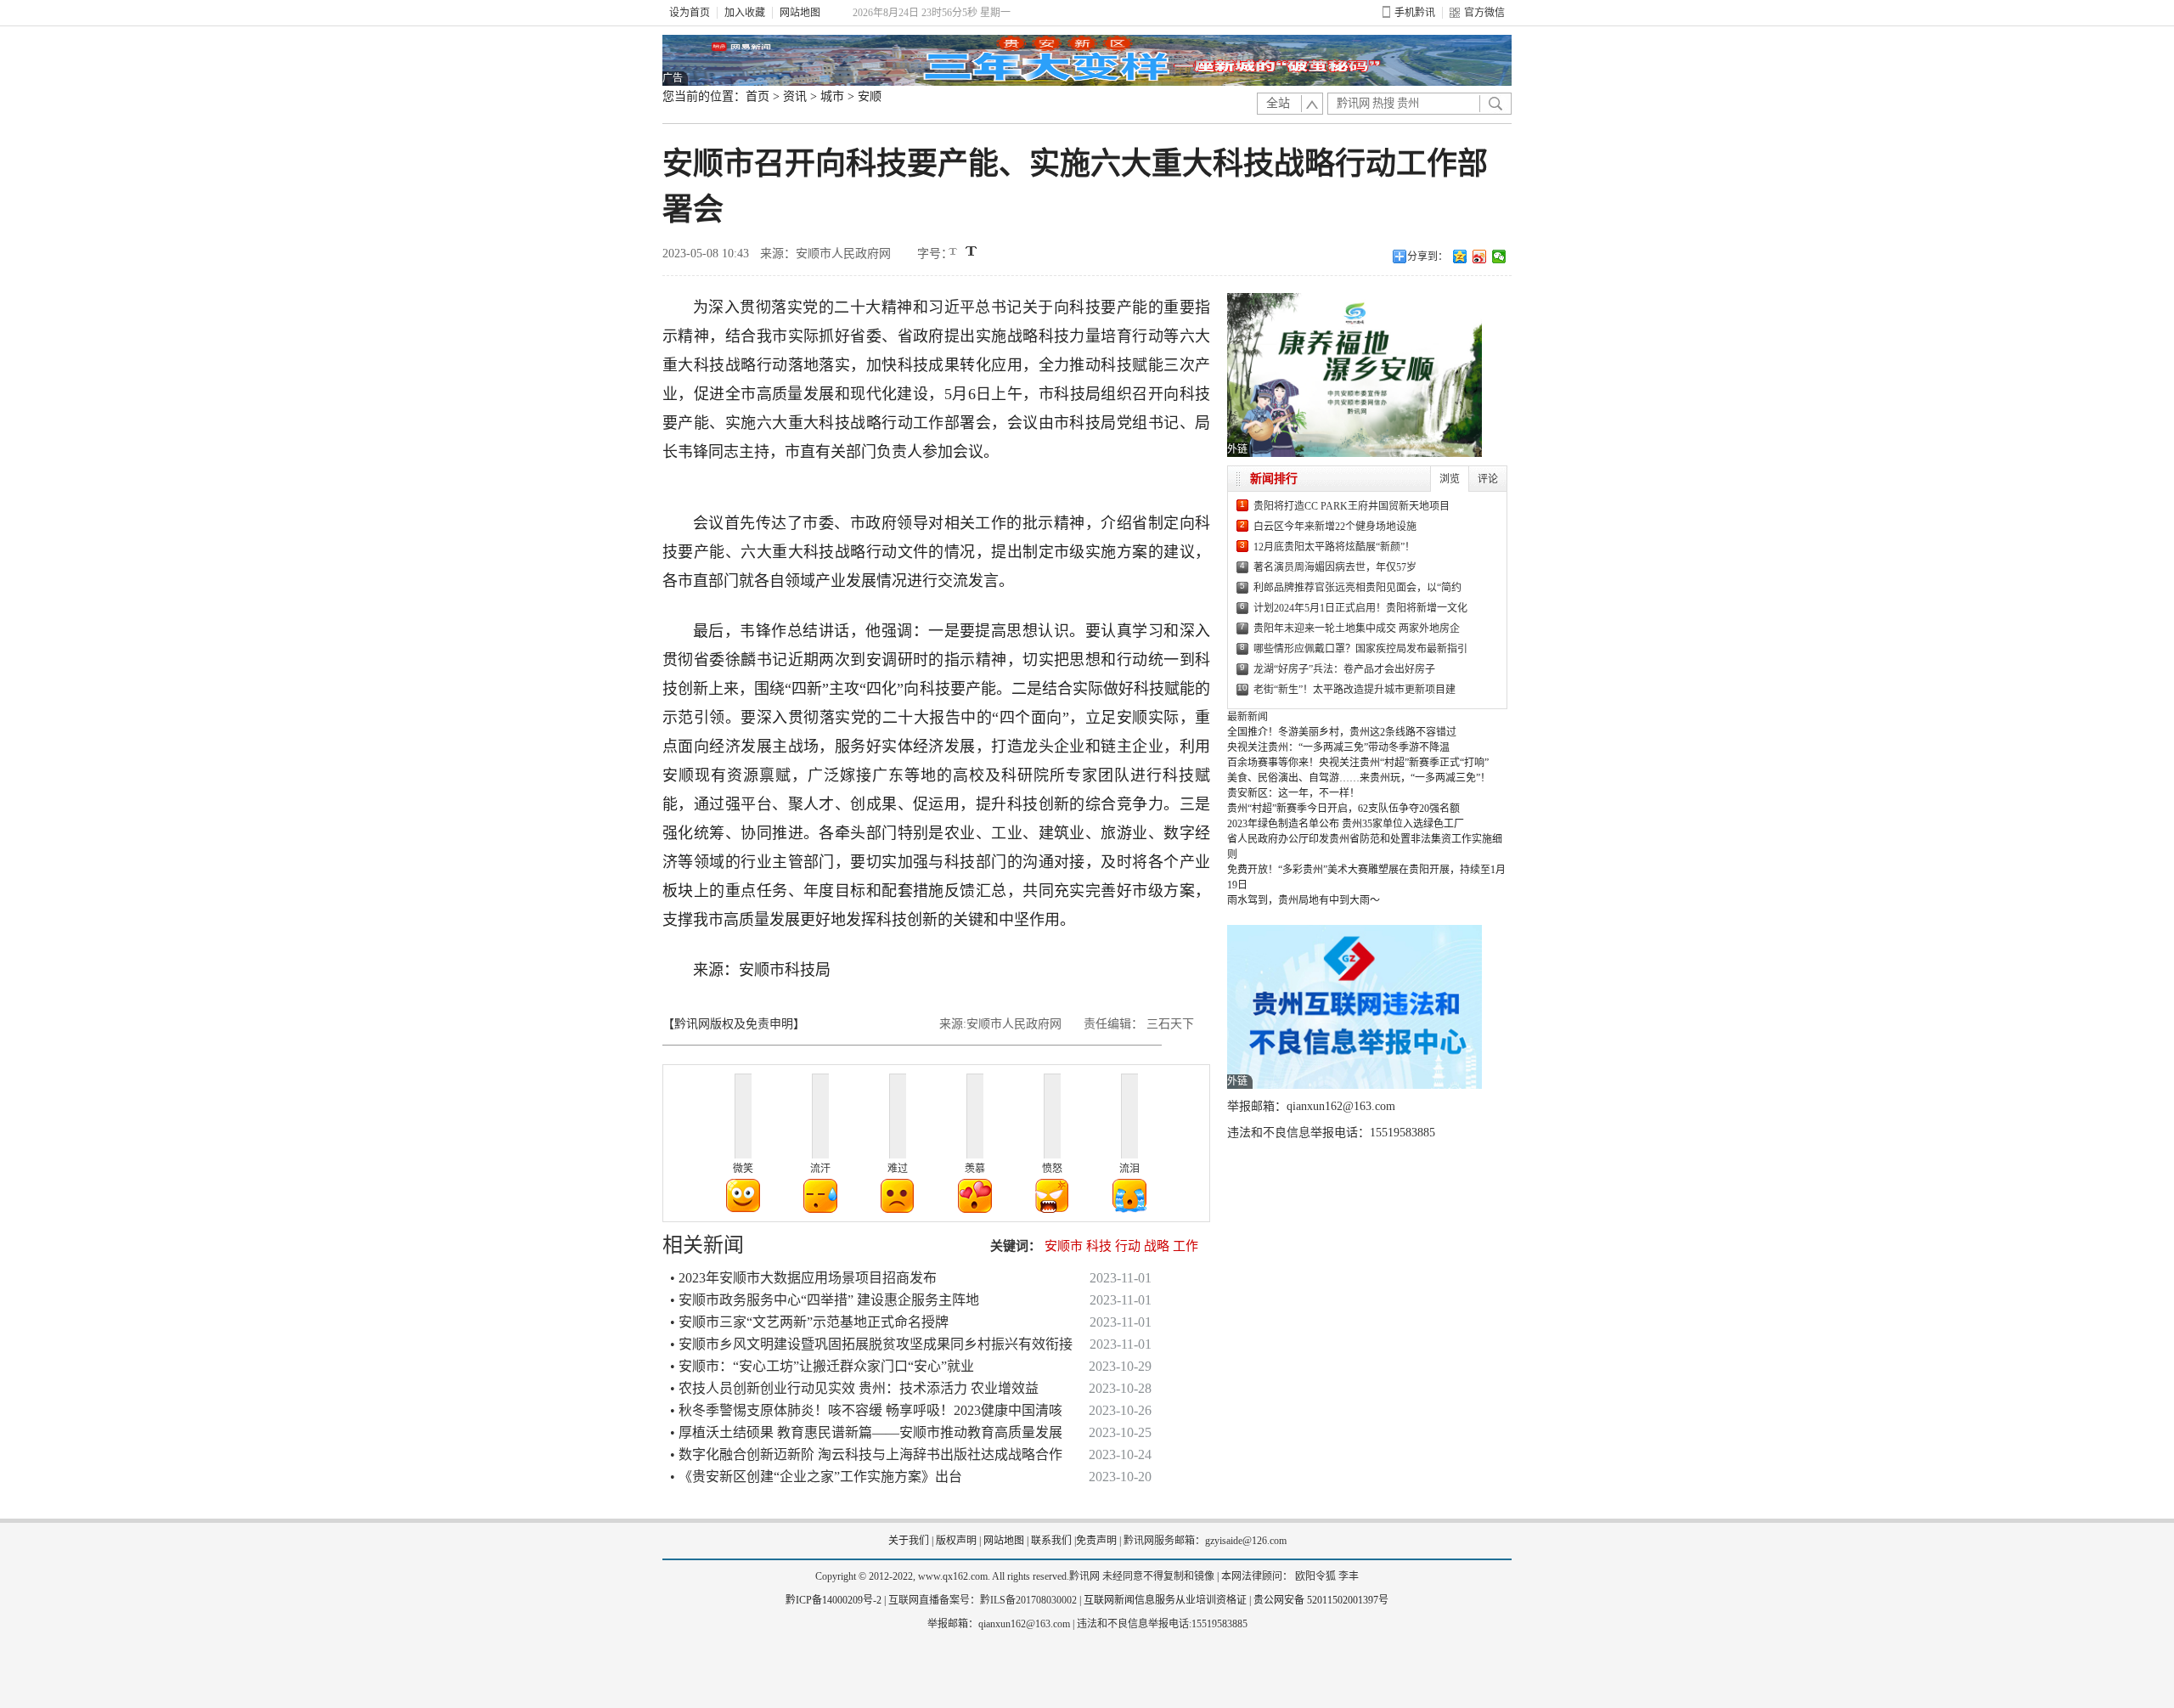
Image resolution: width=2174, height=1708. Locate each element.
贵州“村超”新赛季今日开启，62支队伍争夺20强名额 (1343, 809)
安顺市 (1064, 1246)
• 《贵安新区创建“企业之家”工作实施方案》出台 (816, 1477)
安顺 (870, 96)
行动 (1128, 1246)
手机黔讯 (1415, 13)
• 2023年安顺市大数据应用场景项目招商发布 (803, 1278)
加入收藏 (745, 13)
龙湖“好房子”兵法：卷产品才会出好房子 (1344, 669)
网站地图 (800, 13)
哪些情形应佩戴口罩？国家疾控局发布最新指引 (1360, 649)
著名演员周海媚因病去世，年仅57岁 (1335, 567)
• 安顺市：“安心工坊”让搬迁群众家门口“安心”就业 (822, 1366)
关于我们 (909, 1541)
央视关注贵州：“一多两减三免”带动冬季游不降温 (1338, 747)
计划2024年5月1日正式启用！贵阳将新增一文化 (1360, 608)
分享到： (1428, 256)
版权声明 (956, 1541)
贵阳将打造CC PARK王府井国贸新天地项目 (1352, 506)
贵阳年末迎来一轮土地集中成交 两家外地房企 (1357, 629)
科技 (1099, 1246)
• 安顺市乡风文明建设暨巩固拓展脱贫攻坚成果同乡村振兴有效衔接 (871, 1344)
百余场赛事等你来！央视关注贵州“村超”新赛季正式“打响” (1358, 763)
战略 (1157, 1246)
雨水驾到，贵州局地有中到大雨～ (1304, 900)
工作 (1186, 1246)
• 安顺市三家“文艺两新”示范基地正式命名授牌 (809, 1322)
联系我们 (1051, 1541)
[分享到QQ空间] (1460, 256)
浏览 (1450, 479)
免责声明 (1096, 1541)
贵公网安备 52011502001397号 (1321, 1600)
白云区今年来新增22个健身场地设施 (1335, 527)
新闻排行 (1274, 479)
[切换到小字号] (954, 253)
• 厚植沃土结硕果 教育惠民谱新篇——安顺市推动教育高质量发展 (866, 1432)
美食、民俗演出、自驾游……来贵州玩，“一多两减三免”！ (1359, 778)
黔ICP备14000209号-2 (834, 1600)
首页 (758, 96)
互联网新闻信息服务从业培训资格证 (1165, 1600)
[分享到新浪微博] (1480, 256)
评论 (1488, 479)
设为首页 (690, 13)
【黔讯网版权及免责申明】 (734, 1024)
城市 (832, 96)
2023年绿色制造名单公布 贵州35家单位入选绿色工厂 (1346, 824)
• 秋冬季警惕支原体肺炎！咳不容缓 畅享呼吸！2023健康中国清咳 (866, 1410)
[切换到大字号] (971, 251)
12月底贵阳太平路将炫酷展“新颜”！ (1334, 547)
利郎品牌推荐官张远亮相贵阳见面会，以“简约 (1357, 588)
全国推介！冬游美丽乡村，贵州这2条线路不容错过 (1342, 732)
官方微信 (1484, 13)
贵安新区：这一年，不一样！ (1293, 793)
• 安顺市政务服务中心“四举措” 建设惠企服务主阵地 (825, 1300)
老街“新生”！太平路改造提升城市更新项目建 (1355, 690)
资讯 (795, 96)
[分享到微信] (1499, 256)
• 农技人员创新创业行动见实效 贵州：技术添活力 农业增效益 (854, 1388)
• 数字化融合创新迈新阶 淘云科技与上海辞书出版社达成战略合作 (866, 1454)
